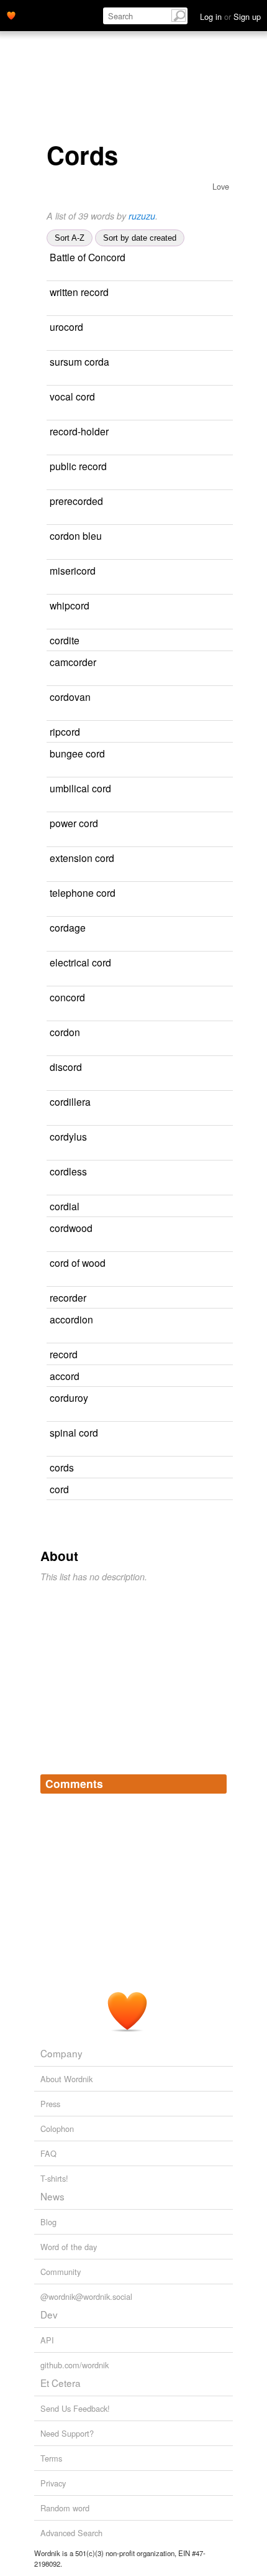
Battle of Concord (88, 257)
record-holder (79, 431)
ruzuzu (142, 216)
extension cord (82, 858)
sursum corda (79, 361)
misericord (73, 570)
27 (220, 571)
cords (62, 1467)
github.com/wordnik (75, 2365)
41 (219, 1033)
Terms (51, 2458)
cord (59, 1489)
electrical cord (80, 962)
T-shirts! (54, 2178)
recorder (68, 1297)
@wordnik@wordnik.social (86, 2296)
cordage (68, 927)
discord (66, 1067)
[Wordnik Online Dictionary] (11, 14)
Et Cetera (61, 2383)
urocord (66, 327)
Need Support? (67, 2433)
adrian (154, 571)
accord (65, 1376)
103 (208, 1207)
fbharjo (169, 293)
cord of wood (78, 1263)
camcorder (73, 662)
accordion (71, 1319)
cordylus (68, 1136)
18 (212, 1298)
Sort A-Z (70, 238)
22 (225, 928)
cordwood (71, 1228)
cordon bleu (76, 535)
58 (224, 998)
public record (78, 466)
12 (226, 1172)
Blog (48, 2222)
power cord (74, 823)
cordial (65, 1206)
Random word (65, 2508)
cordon (65, 1032)
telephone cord (83, 892)
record (64, 1354)
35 (195, 1490)
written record (79, 292)
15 (221, 663)
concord (67, 997)
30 (219, 1320)
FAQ (48, 2153)
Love (221, 186)
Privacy (53, 2483)
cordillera (70, 1101)
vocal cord (72, 396)
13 (214, 606)
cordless (68, 1171)
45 (204, 1355)
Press (50, 2104)
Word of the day (69, 2247)
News (52, 2196)
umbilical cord (80, 788)
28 (51, 1119)
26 (218, 697)
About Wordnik (66, 2079)
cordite (65, 640)
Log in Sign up (230, 16)
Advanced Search (71, 2533)
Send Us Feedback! (75, 2408)
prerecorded (76, 501)
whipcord (70, 605)
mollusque (152, 928)
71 (206, 1377)
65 (221, 1068)
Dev (49, 2314)
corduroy (69, 1397)
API (47, 2340)
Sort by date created (140, 238)
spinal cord (74, 1432)
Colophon (57, 2129)
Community (61, 2272)
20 (204, 641)
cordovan (70, 697)
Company (61, 2053)
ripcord (65, 731)
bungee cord (77, 753)
